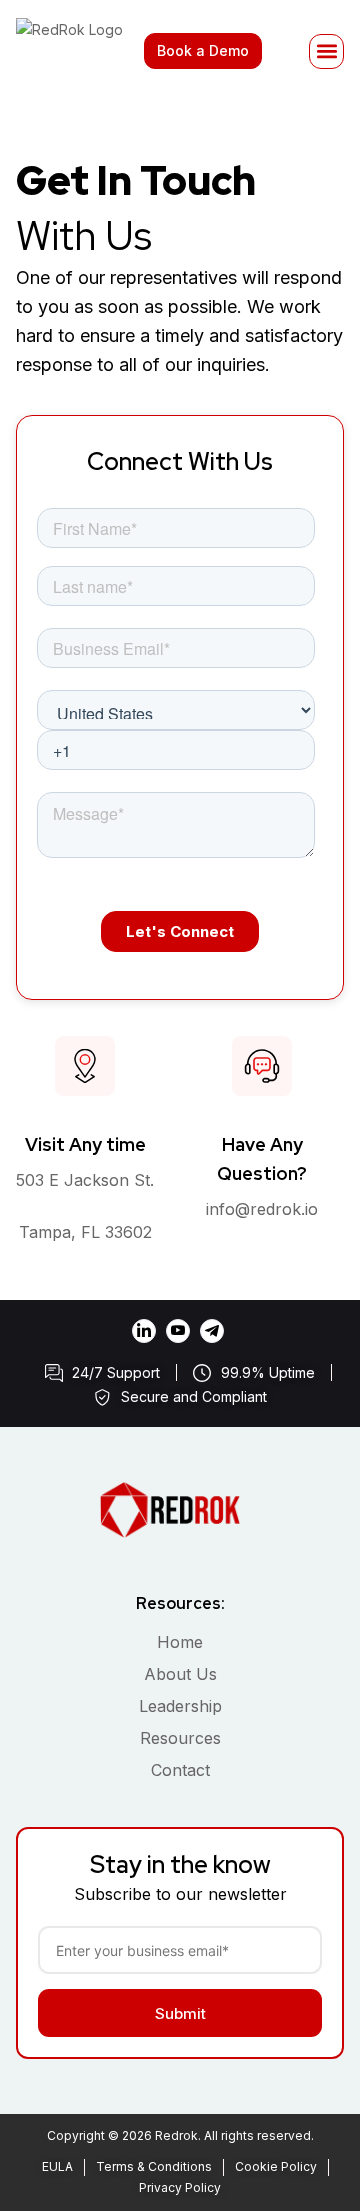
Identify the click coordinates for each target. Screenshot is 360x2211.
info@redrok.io (262, 1209)
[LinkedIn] (144, 1331)
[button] (326, 51)
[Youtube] (178, 1331)
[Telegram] (212, 1331)
